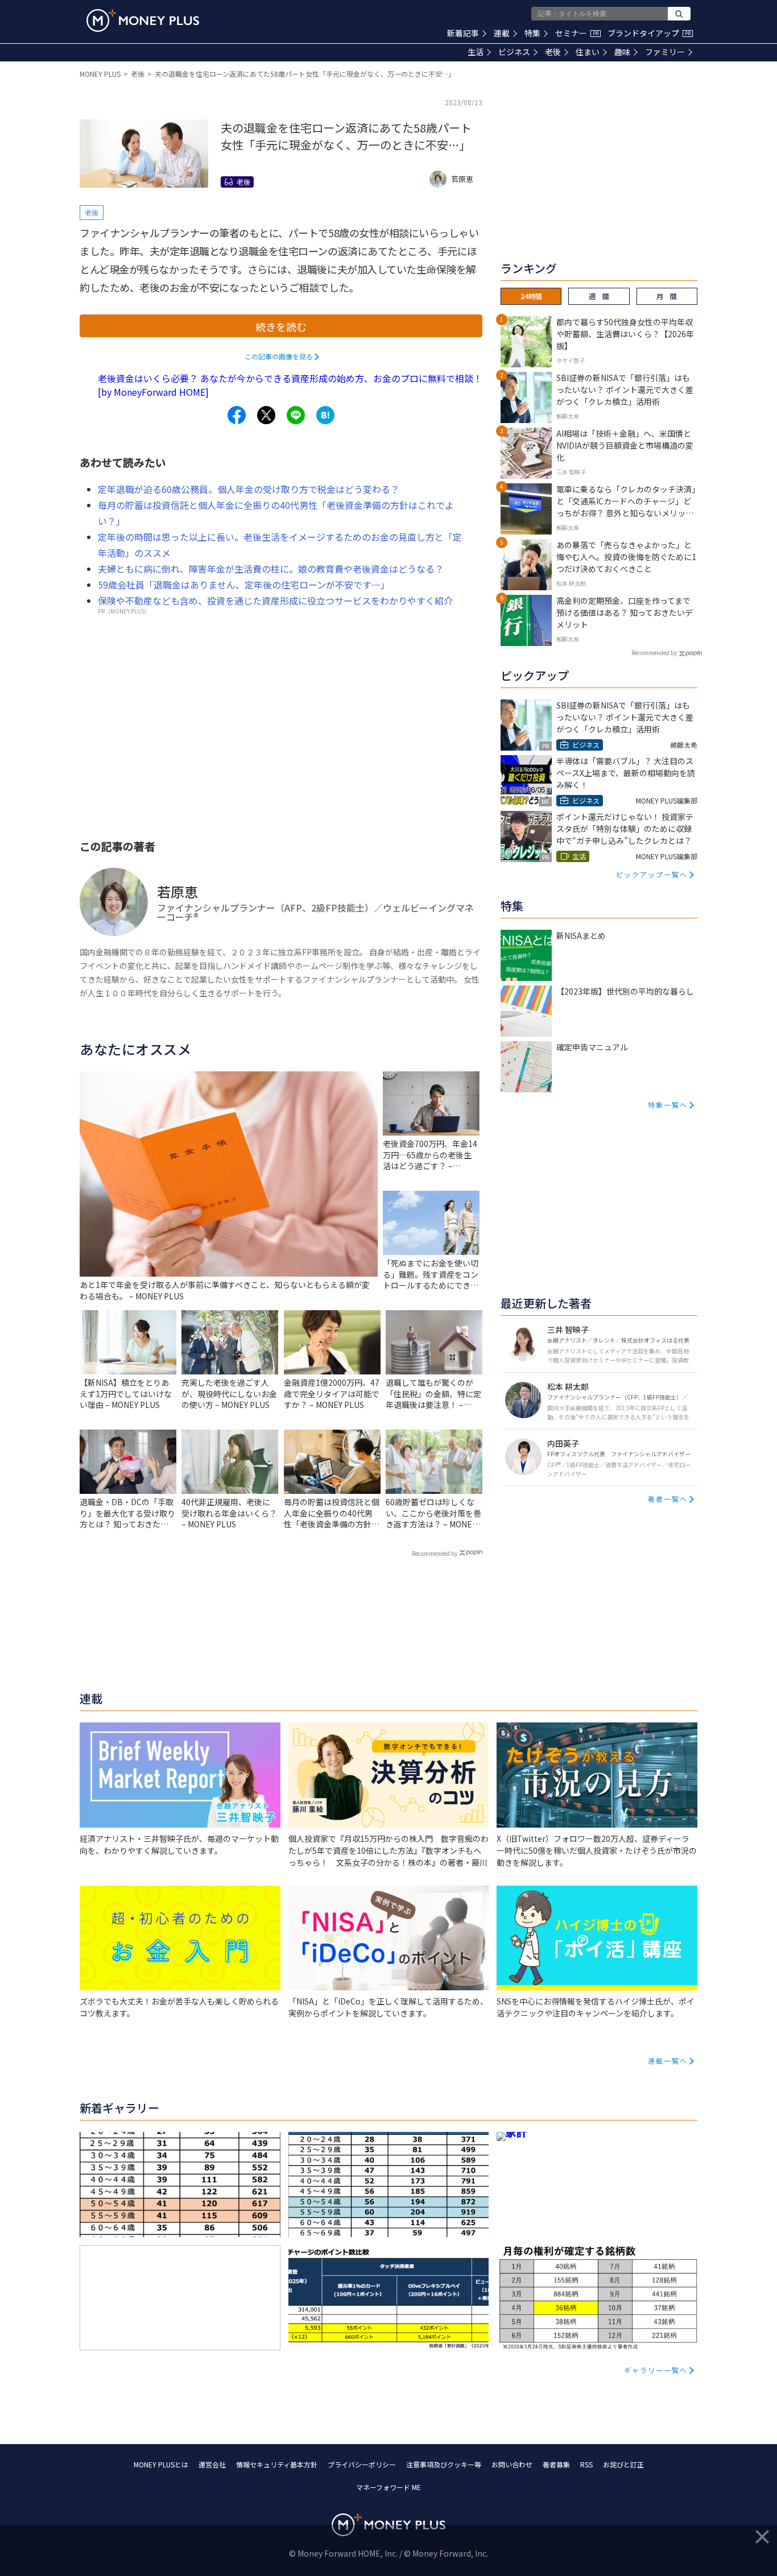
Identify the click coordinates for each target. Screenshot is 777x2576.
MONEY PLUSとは (161, 2464)
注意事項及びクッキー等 (444, 2464)
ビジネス (514, 52)
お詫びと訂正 (623, 2464)
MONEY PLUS (100, 74)
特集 (532, 33)
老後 (553, 52)
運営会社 (212, 2464)
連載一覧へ (668, 2061)
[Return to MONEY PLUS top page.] (143, 20)
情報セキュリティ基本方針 (277, 2464)
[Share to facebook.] (237, 415)
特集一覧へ (668, 1105)
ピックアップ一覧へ (652, 874)
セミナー (577, 33)
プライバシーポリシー (362, 2464)
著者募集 (556, 2464)
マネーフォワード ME (388, 2487)
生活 (476, 52)
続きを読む (281, 326)
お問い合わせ (512, 2464)
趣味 (622, 52)
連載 (502, 33)
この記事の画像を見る (279, 356)
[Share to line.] (296, 415)
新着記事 (463, 33)
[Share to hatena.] (325, 415)
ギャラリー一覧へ (656, 2370)
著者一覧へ (668, 1499)
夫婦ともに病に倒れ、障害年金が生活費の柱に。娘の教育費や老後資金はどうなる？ (271, 569)
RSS (586, 2464)
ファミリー (665, 52)
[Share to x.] (266, 415)
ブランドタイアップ (649, 33)
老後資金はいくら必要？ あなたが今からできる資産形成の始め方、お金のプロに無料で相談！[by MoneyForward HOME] (290, 385)
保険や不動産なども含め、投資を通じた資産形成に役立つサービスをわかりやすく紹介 (275, 600)
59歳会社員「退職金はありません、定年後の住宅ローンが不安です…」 (244, 585)
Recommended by (435, 1553)
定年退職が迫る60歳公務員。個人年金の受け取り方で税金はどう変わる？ (249, 489)
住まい (588, 52)
